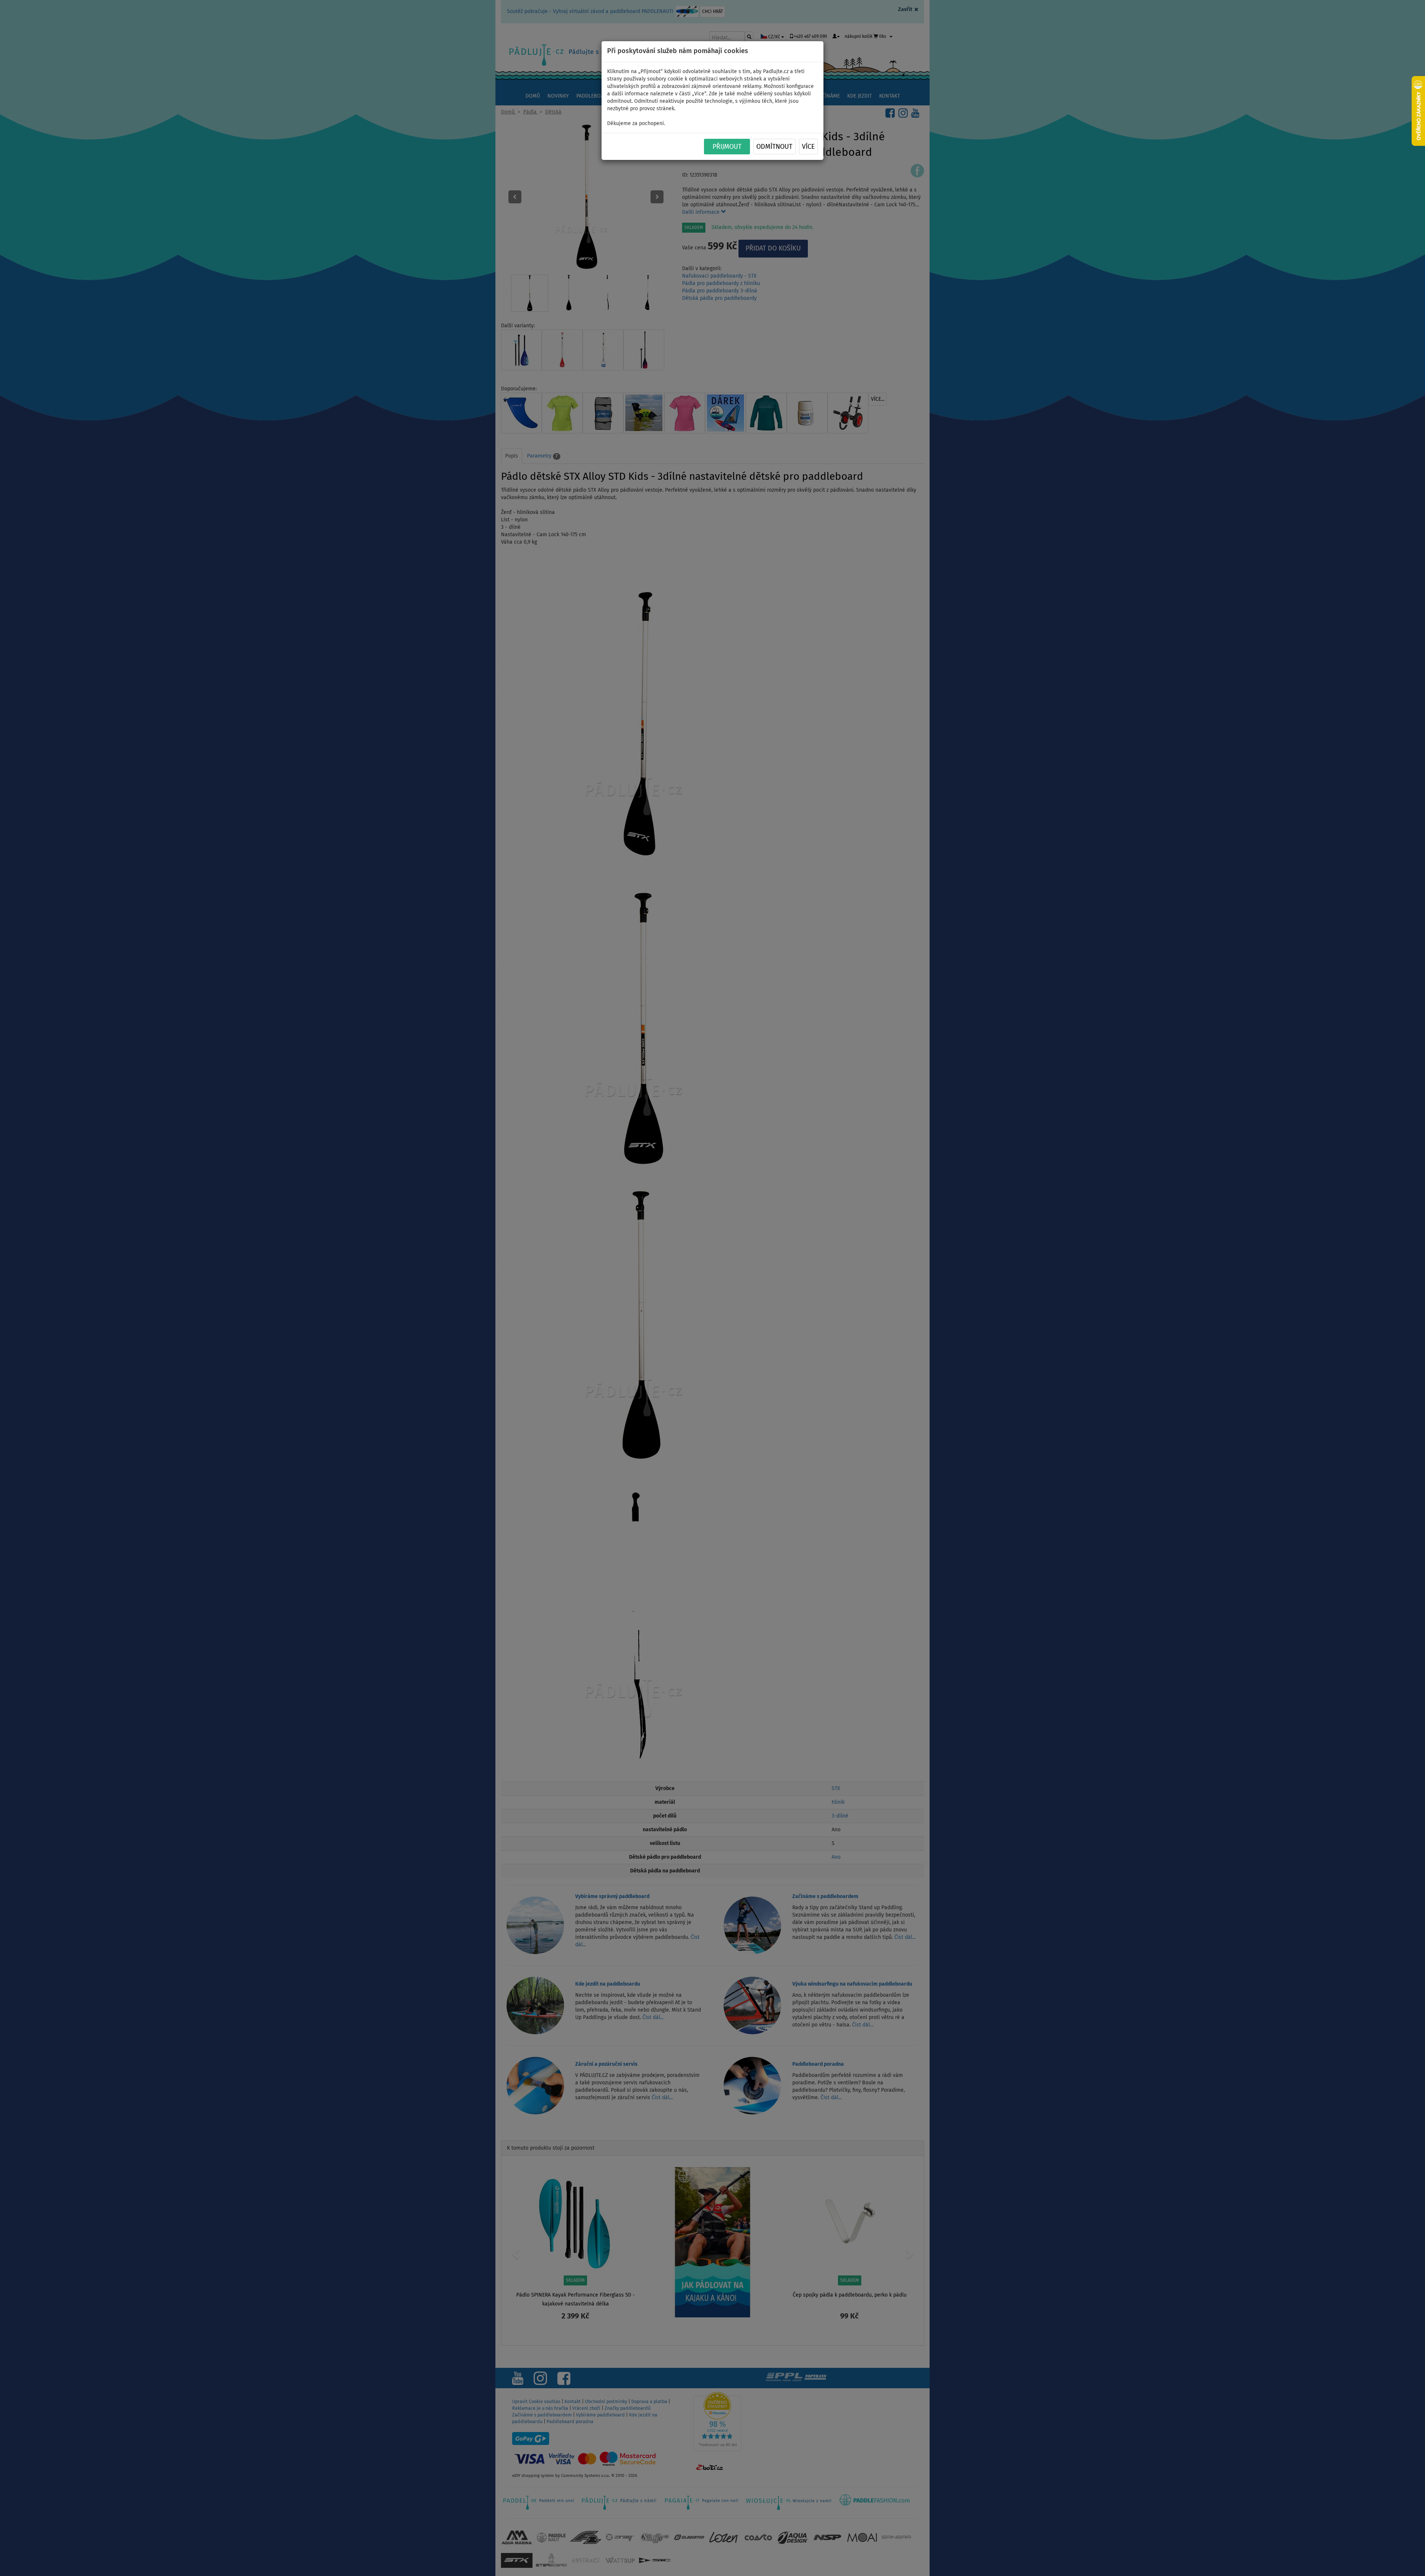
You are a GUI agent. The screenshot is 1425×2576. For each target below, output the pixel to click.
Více (808, 147)
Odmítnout (774, 147)
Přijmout (727, 147)
